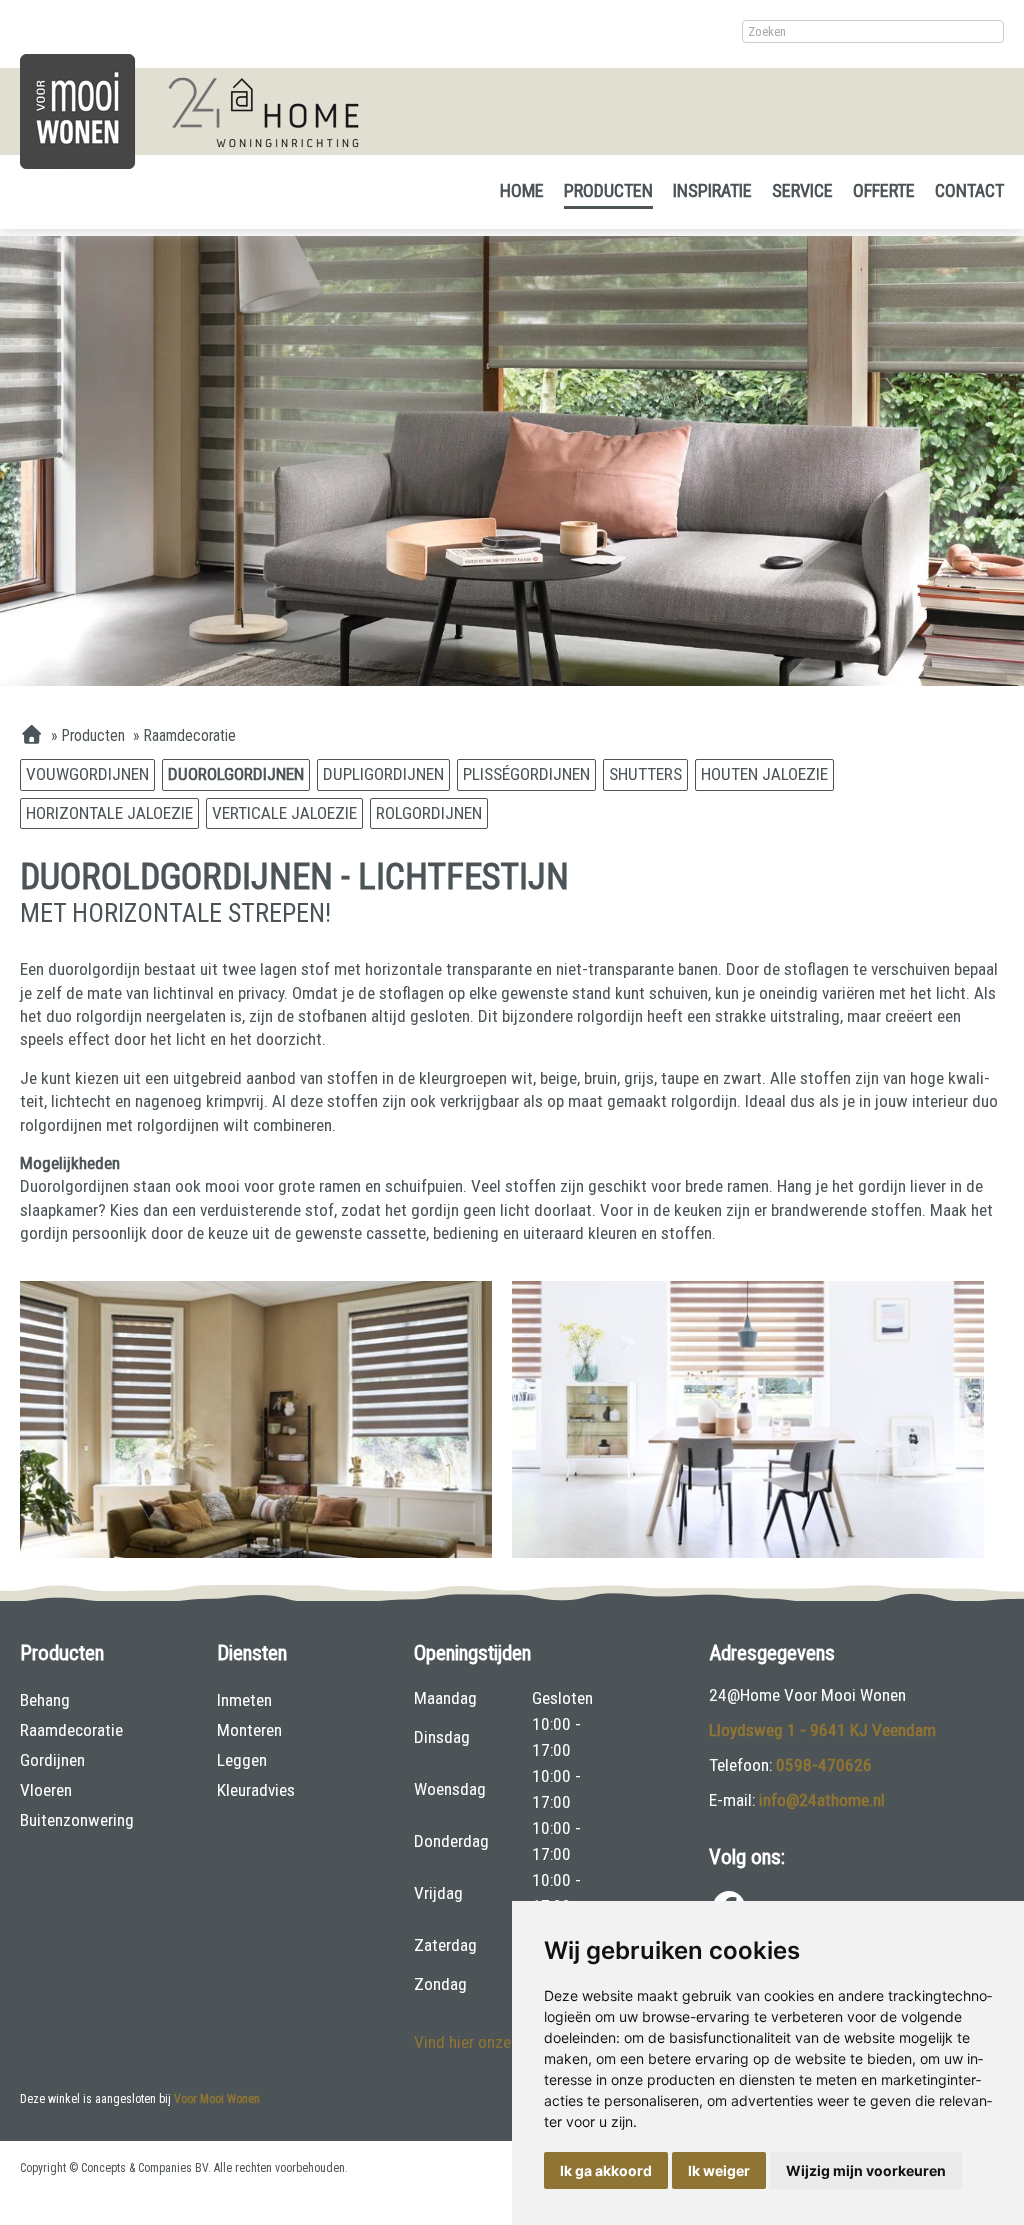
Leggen (242, 1760)
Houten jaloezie (764, 774)
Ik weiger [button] (719, 2170)
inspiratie (712, 190)
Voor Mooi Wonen (217, 2099)
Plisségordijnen (526, 774)
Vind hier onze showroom (501, 2042)
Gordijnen (52, 1760)
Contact (969, 190)
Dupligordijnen (383, 774)
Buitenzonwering (77, 1820)
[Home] (31, 736)
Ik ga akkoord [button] (606, 2170)
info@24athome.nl (822, 1800)
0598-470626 (824, 1765)
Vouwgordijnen (87, 774)
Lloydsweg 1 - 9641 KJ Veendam (822, 1730)
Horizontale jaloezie (109, 813)
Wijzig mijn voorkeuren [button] (866, 2170)
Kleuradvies (256, 1790)
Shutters (645, 774)
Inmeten (244, 1700)
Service (802, 190)
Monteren (249, 1730)
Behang (45, 1700)
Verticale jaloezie (284, 813)
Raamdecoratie (71, 1730)
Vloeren (46, 1790)
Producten (608, 190)
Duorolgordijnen (236, 774)
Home (522, 190)
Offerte (884, 190)
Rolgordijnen (429, 813)
